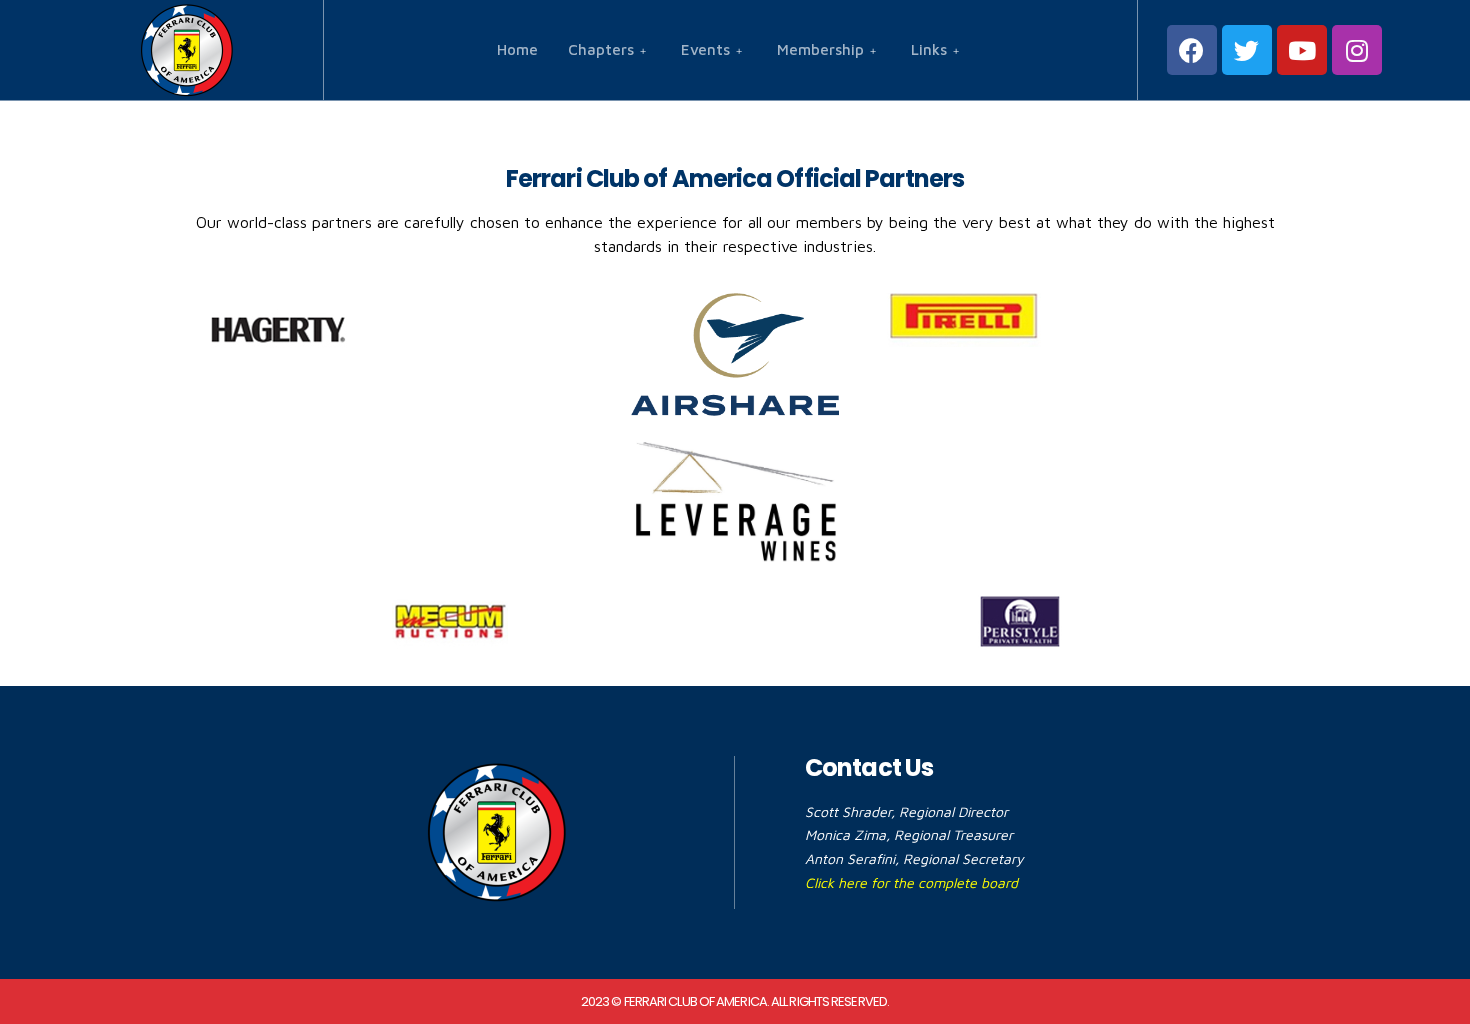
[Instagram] (1357, 50)
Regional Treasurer (953, 834)
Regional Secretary (963, 858)
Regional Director (953, 811)
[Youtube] (1302, 50)
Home (517, 49)
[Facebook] (1192, 50)
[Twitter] (1247, 50)
